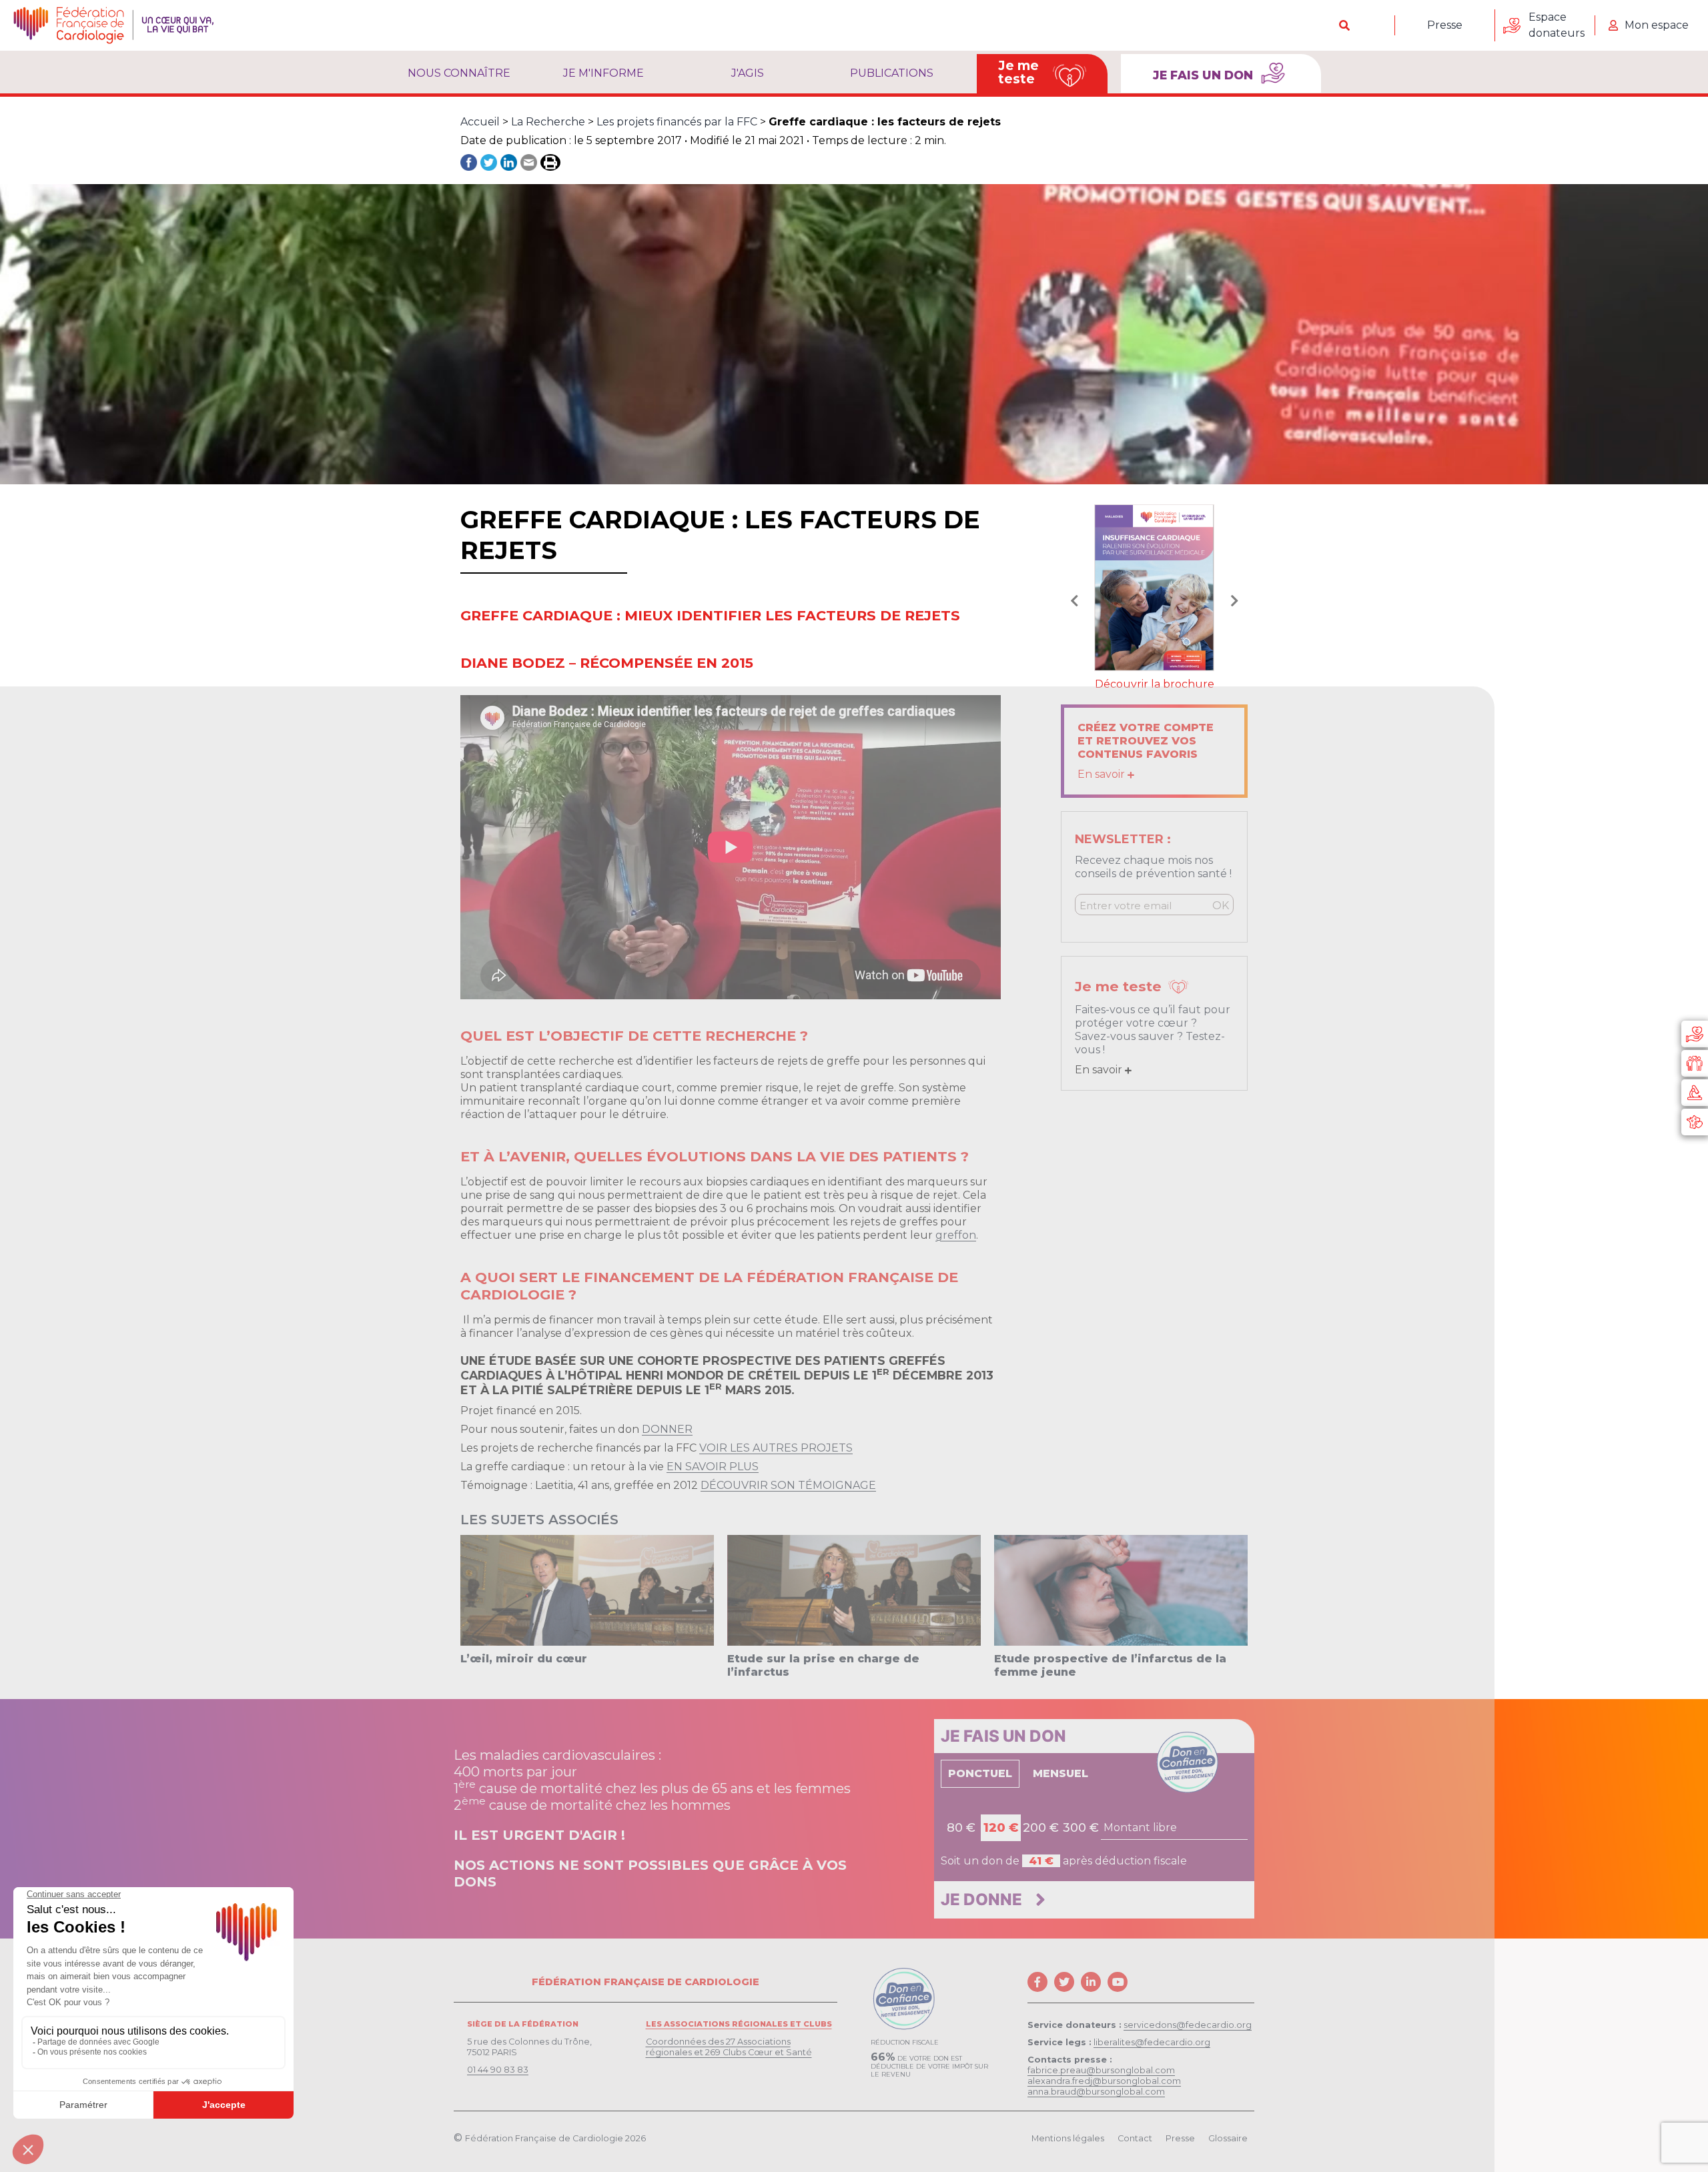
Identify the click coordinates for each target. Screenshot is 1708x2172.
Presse (1445, 25)
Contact (1135, 2138)
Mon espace (1657, 25)
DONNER (667, 1429)
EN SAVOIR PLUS (713, 1467)
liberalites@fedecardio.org (1152, 2042)
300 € (1081, 1828)
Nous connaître (459, 73)
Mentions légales (1068, 2138)
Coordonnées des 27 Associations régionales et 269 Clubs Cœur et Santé (729, 2047)
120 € (1001, 1828)
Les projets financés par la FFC (677, 122)
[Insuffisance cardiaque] (1154, 587)
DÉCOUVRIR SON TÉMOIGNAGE (788, 1485)
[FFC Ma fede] (1695, 1063)
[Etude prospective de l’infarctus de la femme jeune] (1121, 1589)
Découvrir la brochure (1155, 684)
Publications (892, 73)
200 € (1041, 1828)
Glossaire (1228, 2138)
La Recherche (548, 122)
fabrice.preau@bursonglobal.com (1101, 2070)
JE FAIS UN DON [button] (1205, 75)
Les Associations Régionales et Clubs (739, 2024)
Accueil (480, 122)
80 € (961, 1828)
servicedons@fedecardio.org (1188, 2025)
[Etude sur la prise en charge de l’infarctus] (854, 1589)
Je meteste (1018, 72)
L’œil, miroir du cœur (524, 1659)
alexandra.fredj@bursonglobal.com (1104, 2081)
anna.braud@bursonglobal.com (1096, 2092)
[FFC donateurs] (1695, 1034)
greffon (956, 1235)
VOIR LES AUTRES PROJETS (776, 1448)
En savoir (1103, 774)
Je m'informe (603, 73)
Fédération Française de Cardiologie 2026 (555, 2138)
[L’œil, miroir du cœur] (587, 1589)
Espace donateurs (1557, 25)
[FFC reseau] (1695, 1122)
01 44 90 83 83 (498, 2070)
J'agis (748, 73)
